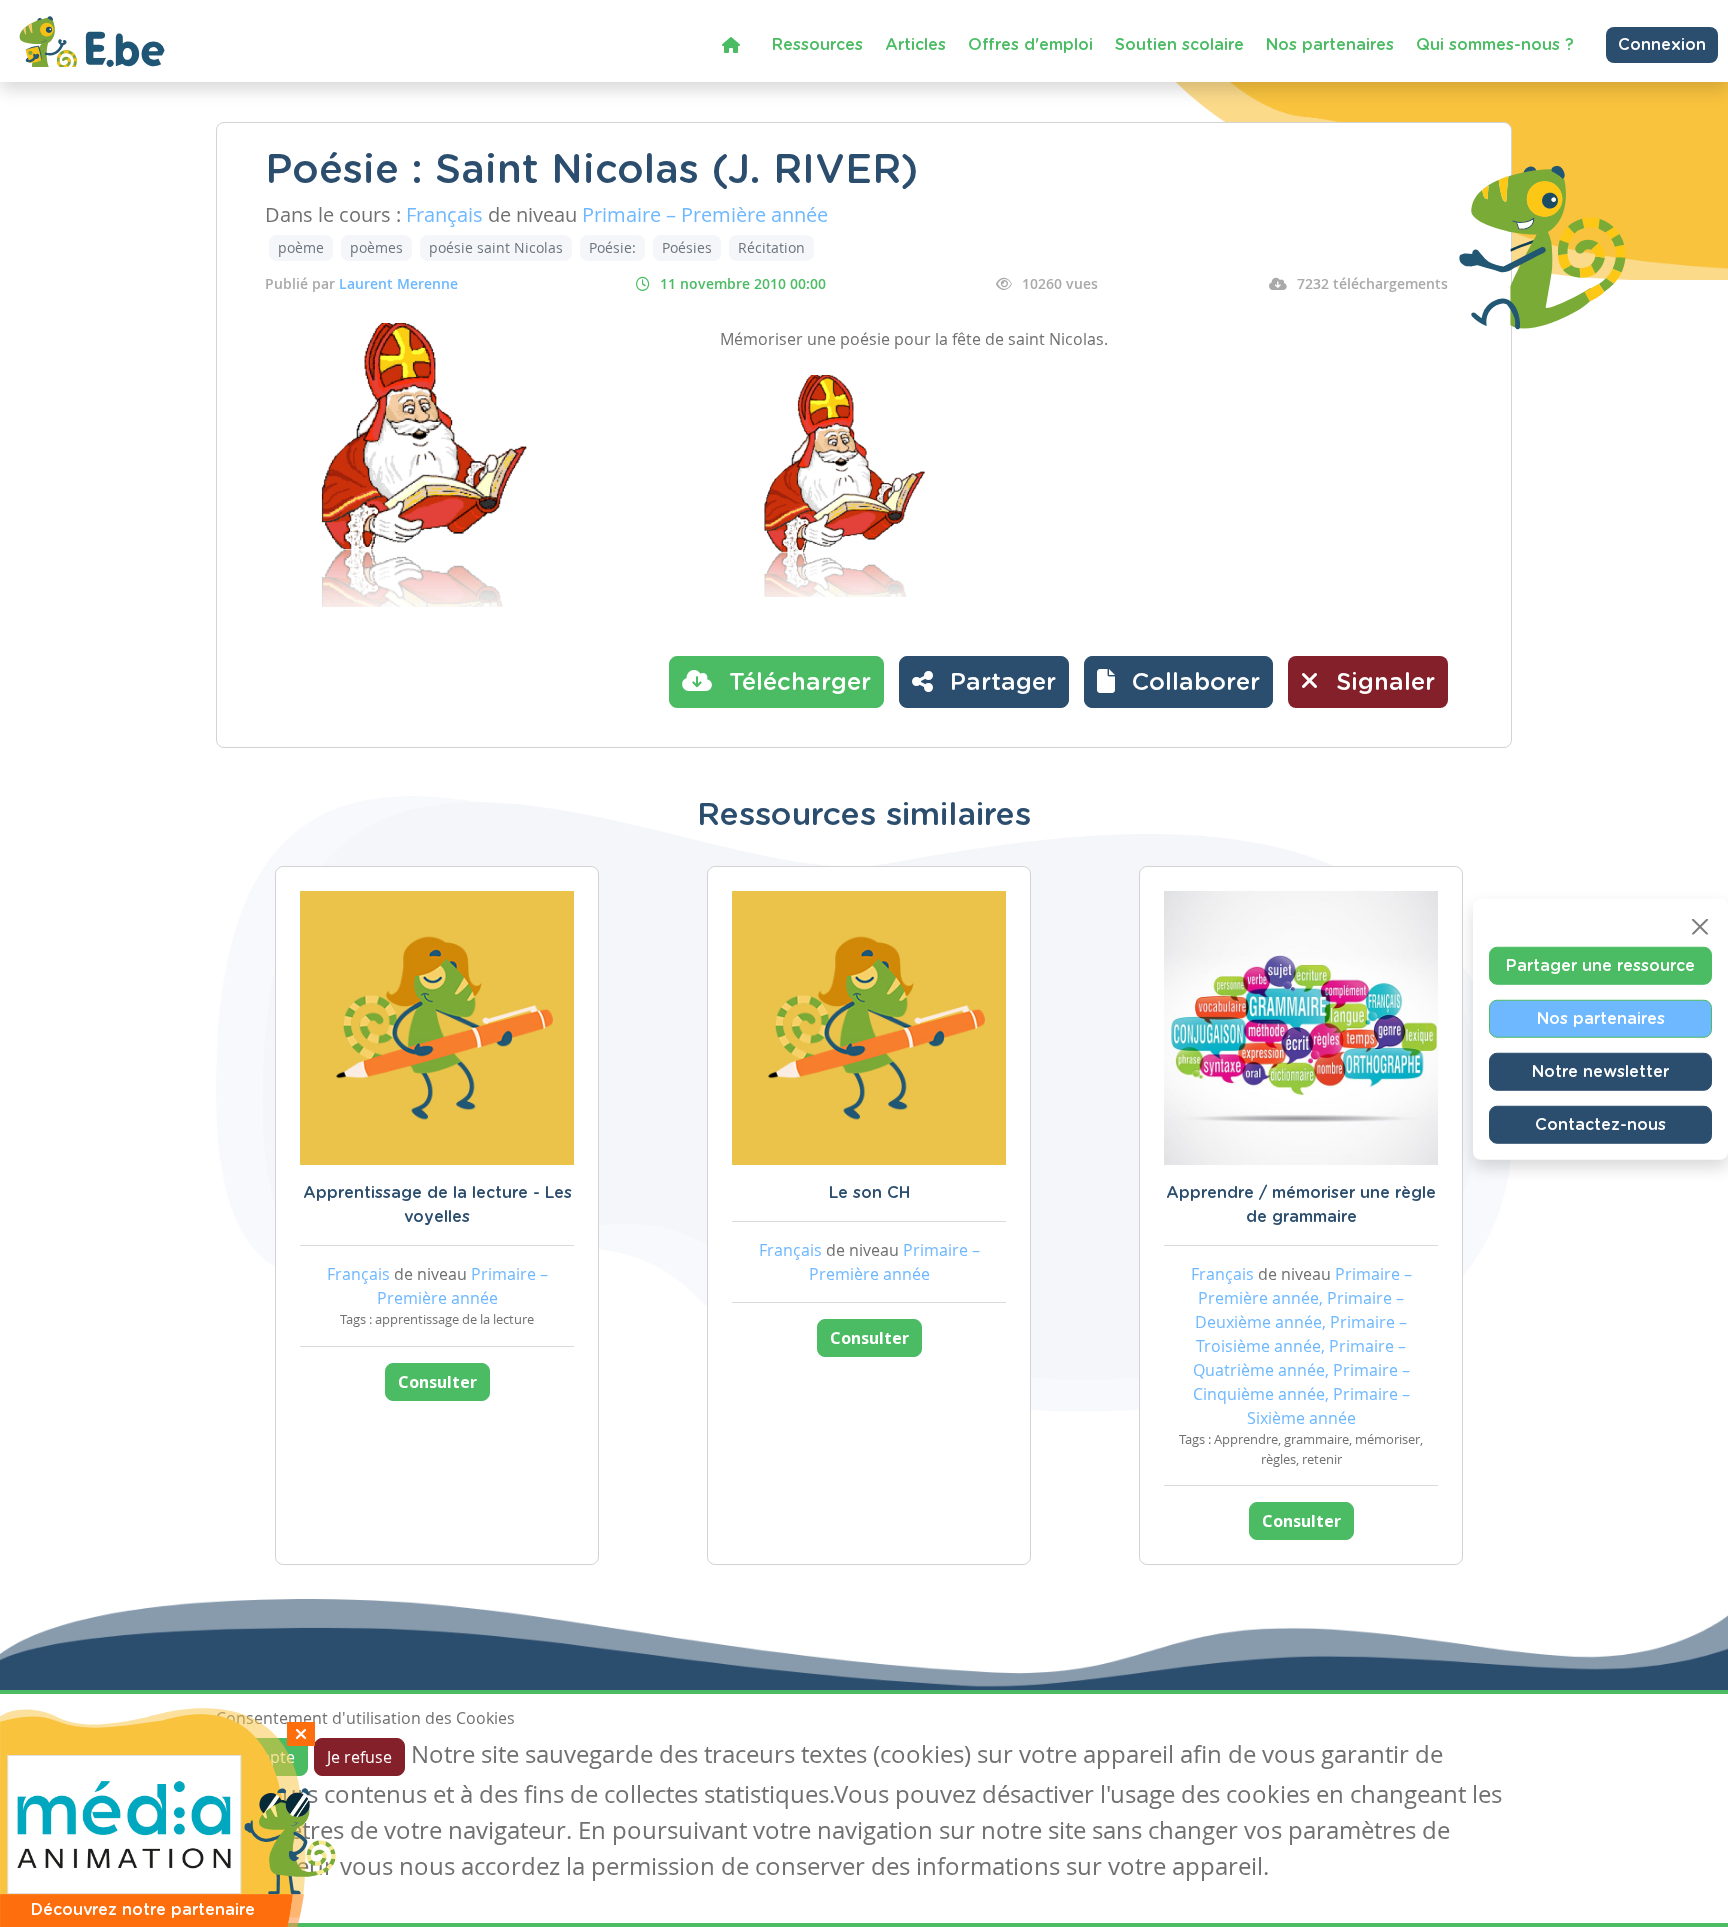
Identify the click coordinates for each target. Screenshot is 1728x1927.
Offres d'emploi (1030, 45)
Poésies (687, 247)
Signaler (1382, 683)
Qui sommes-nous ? (1495, 45)
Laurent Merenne (398, 283)
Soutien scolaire (1179, 45)
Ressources (817, 45)
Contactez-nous (1600, 1124)
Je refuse (359, 1757)
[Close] (1700, 926)
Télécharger (796, 683)
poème (301, 247)
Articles (915, 45)
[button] (1178, 682)
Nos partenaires (1330, 45)
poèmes (376, 247)
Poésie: (612, 247)
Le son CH (869, 1193)
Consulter (437, 1382)
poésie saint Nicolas (496, 247)
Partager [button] (999, 683)
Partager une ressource (1600, 965)
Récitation (771, 247)
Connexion (1662, 45)
